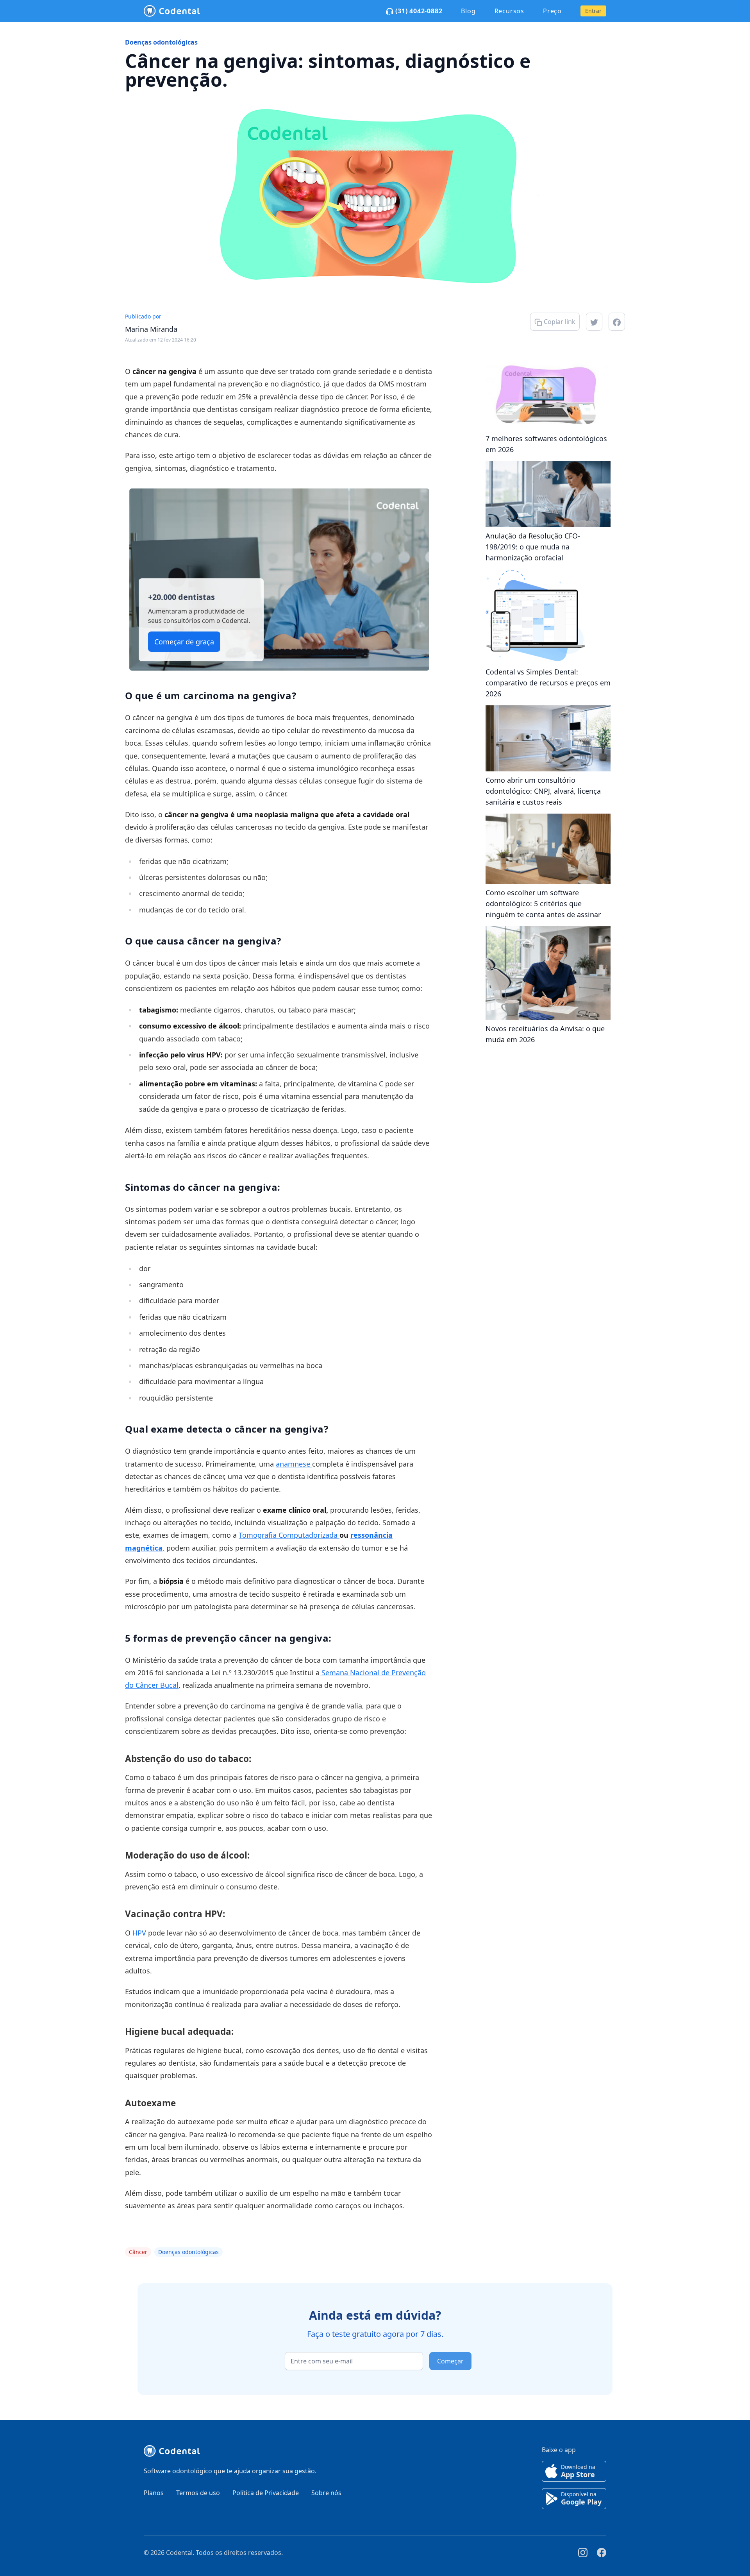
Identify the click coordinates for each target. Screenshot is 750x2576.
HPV (139, 1933)
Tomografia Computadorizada (289, 1535)
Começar (450, 2361)
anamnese (294, 1464)
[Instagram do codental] (583, 2553)
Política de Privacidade (266, 2493)
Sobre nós (326, 2493)
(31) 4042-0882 (418, 11)
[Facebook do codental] (602, 2553)
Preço (552, 11)
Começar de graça (184, 642)
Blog (468, 11)
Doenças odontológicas (161, 42)
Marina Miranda (151, 329)
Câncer (138, 2252)
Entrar (593, 11)
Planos (154, 2493)
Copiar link (559, 322)
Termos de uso (198, 2493)
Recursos (509, 11)
